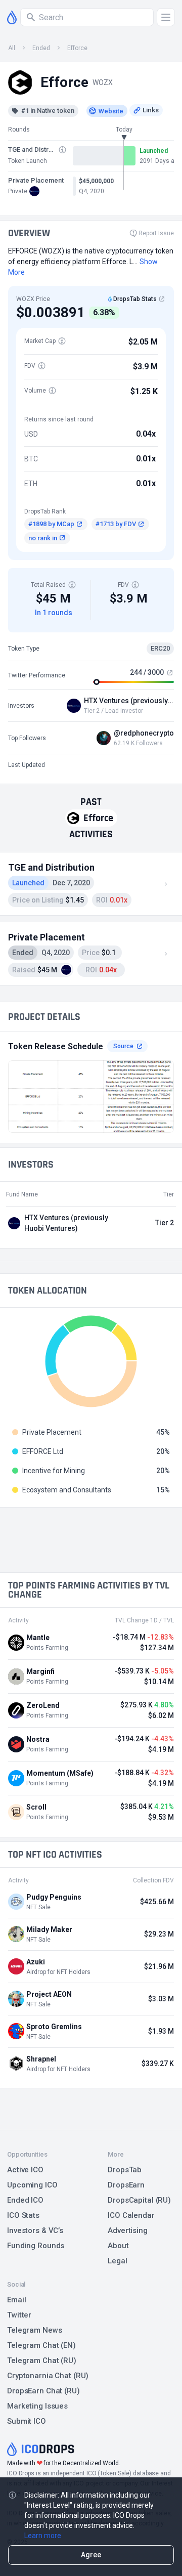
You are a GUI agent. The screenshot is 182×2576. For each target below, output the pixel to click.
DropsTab (125, 2170)
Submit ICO (27, 2421)
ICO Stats (23, 2215)
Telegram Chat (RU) (42, 2360)
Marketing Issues (37, 2406)
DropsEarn (126, 2185)
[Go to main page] (12, 17)
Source (123, 1046)
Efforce (77, 48)
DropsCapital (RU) (139, 2200)
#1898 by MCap (51, 524)
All (12, 48)
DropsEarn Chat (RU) (43, 2391)
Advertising (128, 2230)
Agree (91, 2555)
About (118, 2246)
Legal (117, 2261)
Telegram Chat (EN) (41, 2345)
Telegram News (34, 2330)
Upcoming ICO (32, 2185)
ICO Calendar (131, 2215)
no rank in (43, 538)
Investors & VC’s (35, 2230)
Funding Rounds (36, 2246)
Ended (41, 48)
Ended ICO (25, 2200)
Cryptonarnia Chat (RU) (48, 2376)
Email (16, 2300)
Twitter (19, 2315)
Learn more (43, 2536)
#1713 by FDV (116, 524)
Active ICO (25, 2170)
